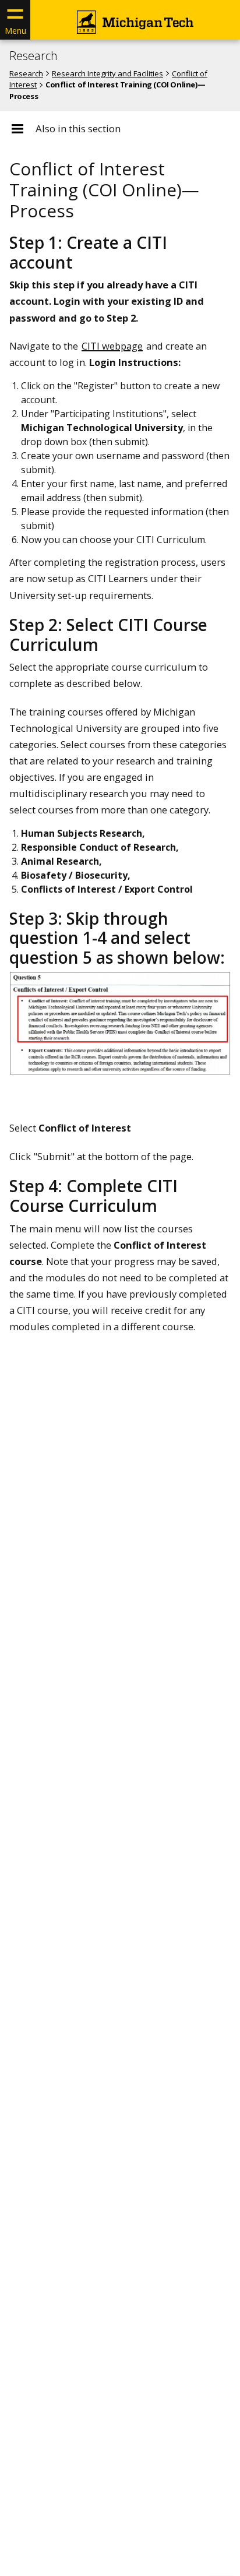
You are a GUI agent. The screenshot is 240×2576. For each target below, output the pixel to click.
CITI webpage (112, 346)
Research (33, 56)
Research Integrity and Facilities (107, 73)
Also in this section (78, 129)
